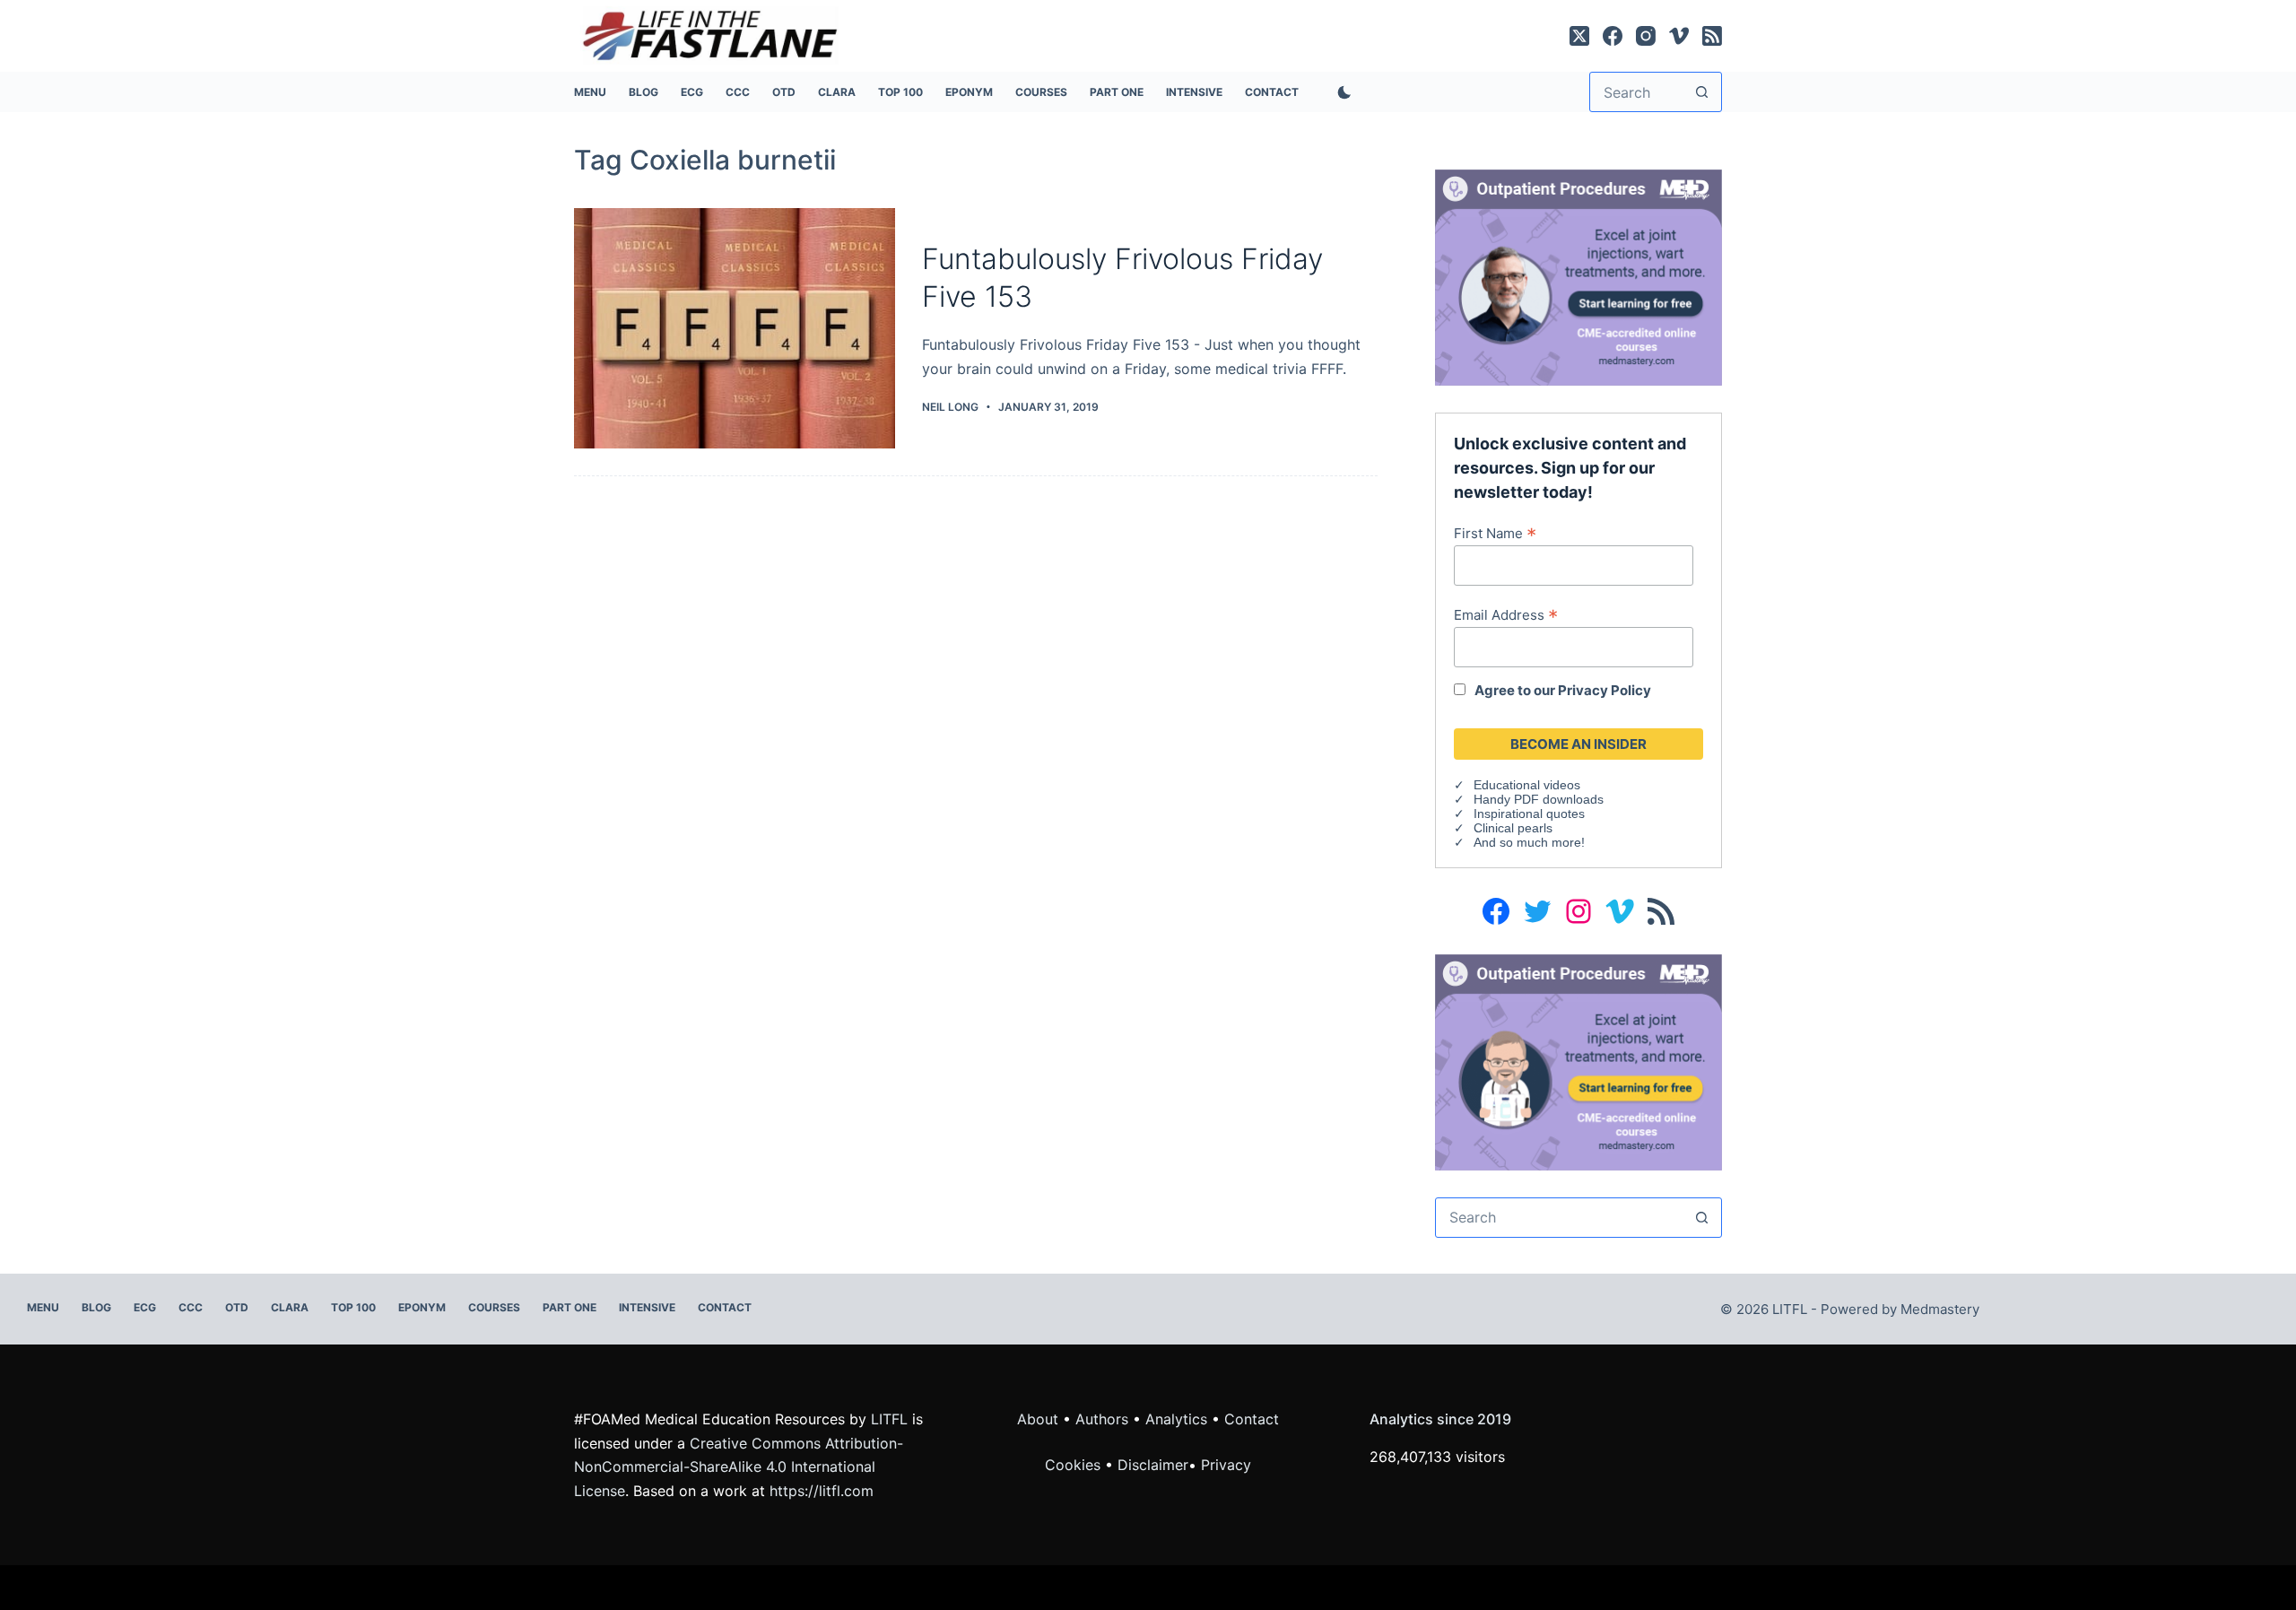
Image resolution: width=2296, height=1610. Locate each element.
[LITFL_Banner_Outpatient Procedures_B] (1578, 1061)
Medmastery (1940, 1309)
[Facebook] (1613, 36)
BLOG (644, 92)
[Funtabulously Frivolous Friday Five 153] (735, 329)
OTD (784, 92)
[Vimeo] (1679, 36)
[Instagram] (1646, 36)
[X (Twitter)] (1579, 36)
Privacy (1226, 1465)
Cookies (1075, 1465)
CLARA (837, 92)
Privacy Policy (1605, 690)
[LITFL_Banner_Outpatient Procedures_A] (1578, 276)
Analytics (1176, 1419)
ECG (692, 92)
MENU (590, 92)
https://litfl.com (822, 1491)
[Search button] (1702, 92)
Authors (1102, 1419)
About (1038, 1419)
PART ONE (1117, 92)
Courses (1041, 92)
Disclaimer (1153, 1465)
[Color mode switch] (1341, 92)
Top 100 (900, 92)
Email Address (1506, 614)
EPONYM (969, 92)
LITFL (889, 1419)
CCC (738, 92)
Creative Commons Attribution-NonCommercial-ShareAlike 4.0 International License (739, 1467)
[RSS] (1712, 36)
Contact (1272, 92)
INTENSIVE (1194, 92)
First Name (1495, 533)
